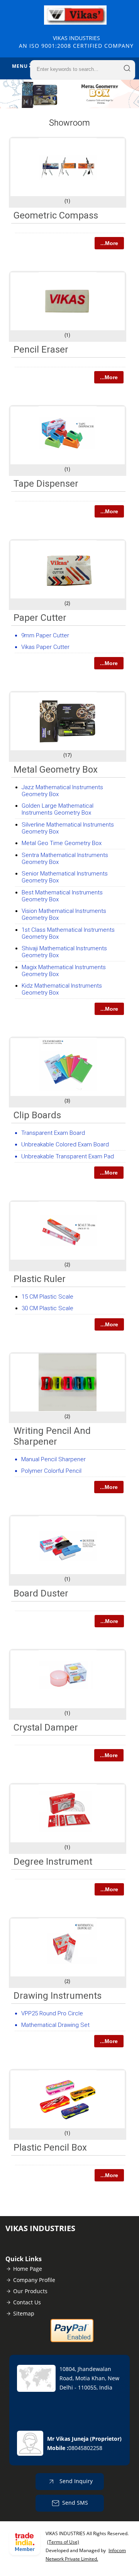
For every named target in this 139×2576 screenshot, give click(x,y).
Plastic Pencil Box (50, 2148)
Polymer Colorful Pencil (51, 1471)
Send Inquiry (75, 2481)
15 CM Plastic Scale (47, 1297)
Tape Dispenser (46, 484)
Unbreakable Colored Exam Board (65, 1144)
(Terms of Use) (63, 2542)
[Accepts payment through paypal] (72, 2340)
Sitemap (24, 2313)
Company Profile (34, 2280)
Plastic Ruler (40, 1279)
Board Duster (41, 1593)
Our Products (30, 2291)
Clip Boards (37, 1115)
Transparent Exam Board (53, 1133)
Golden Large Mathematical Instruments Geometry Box (58, 809)
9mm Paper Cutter (45, 635)
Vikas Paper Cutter (45, 647)
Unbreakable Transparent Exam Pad (68, 1156)
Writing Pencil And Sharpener (52, 1436)
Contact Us (27, 2302)
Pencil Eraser (41, 350)
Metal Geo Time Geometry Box (62, 843)
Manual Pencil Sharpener (53, 1459)
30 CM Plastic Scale (47, 1308)
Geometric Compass (56, 215)
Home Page (28, 2269)
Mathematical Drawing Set (55, 2025)
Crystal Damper (46, 1727)
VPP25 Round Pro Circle (52, 2013)
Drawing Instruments (58, 1996)
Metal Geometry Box (56, 770)
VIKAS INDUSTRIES (76, 42)
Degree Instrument (53, 1862)
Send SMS (75, 2503)
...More (109, 243)
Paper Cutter (40, 618)
